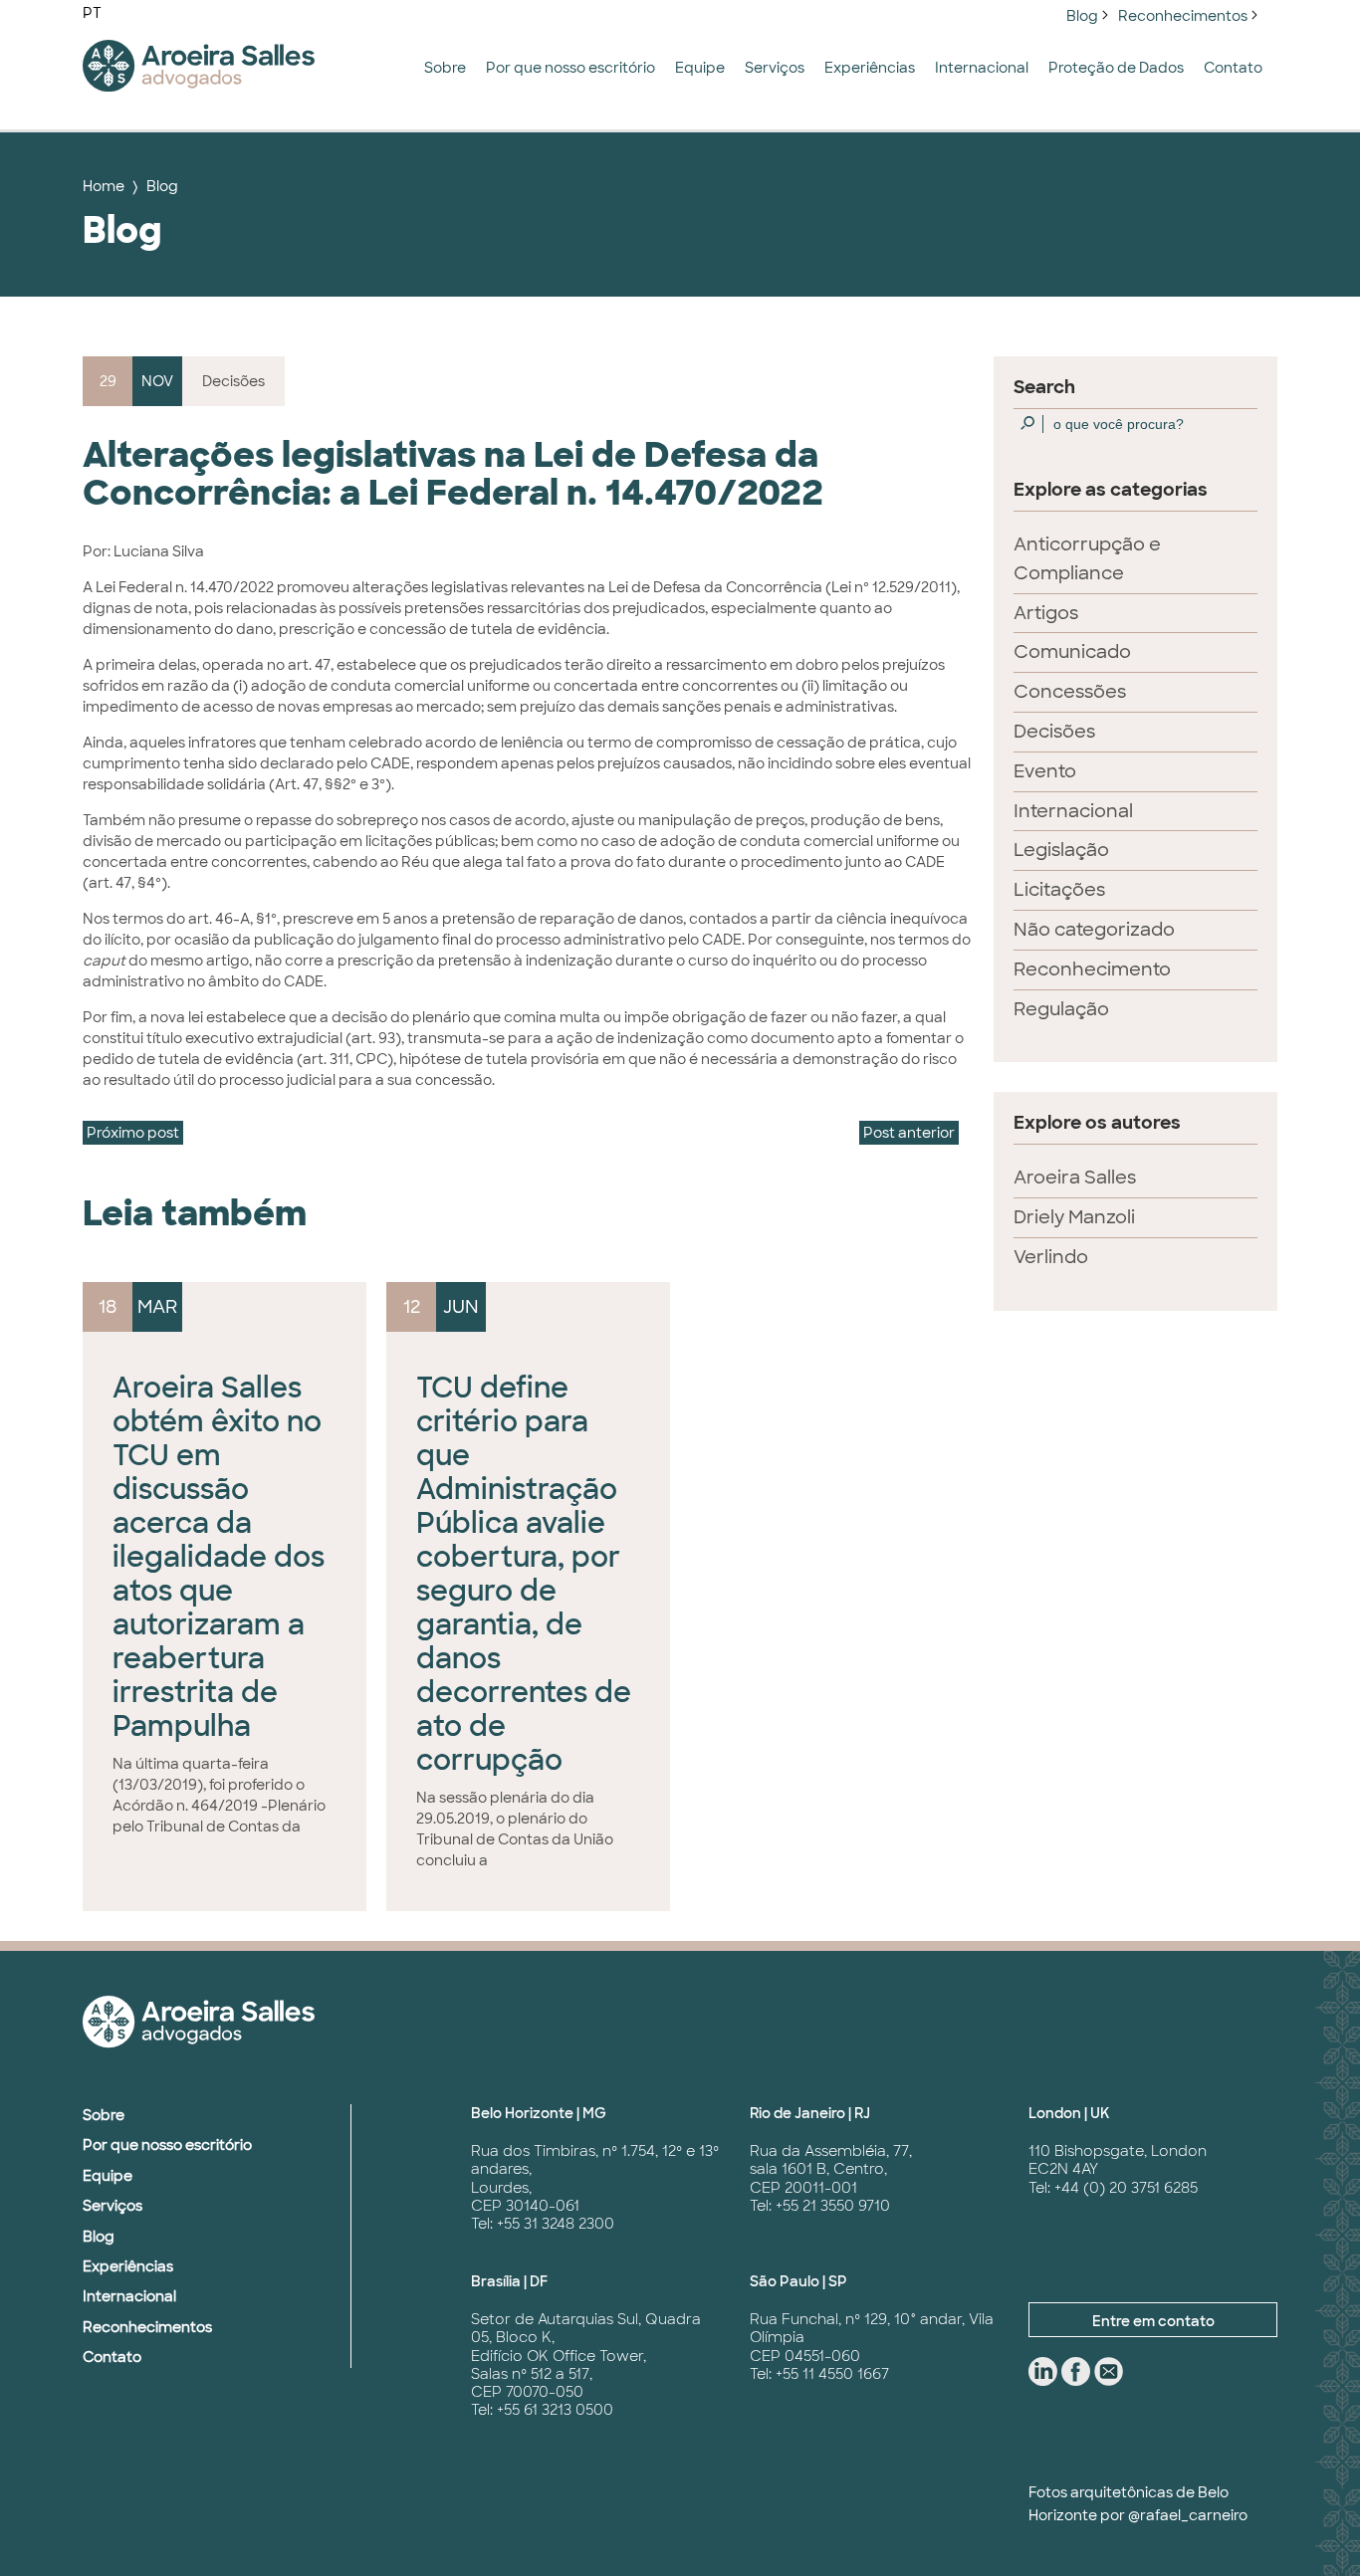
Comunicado (1072, 652)
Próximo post (133, 1133)
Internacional (982, 68)
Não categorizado (1094, 930)
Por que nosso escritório (570, 68)
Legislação (1061, 850)
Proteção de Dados (1116, 68)
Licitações (1059, 890)
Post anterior (909, 1133)
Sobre (445, 68)
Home (104, 186)
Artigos (1046, 613)
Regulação (1061, 1009)
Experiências (870, 68)
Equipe (700, 68)
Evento (1045, 771)
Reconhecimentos (1183, 16)
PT (92, 13)
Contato (1233, 68)
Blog (1082, 16)
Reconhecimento (1092, 969)
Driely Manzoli (1074, 1217)
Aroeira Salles (1075, 1178)
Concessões (1070, 692)
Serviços (775, 68)
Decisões (1054, 732)
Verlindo (1051, 1257)
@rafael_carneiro (1188, 2515)
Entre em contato (1153, 2321)
